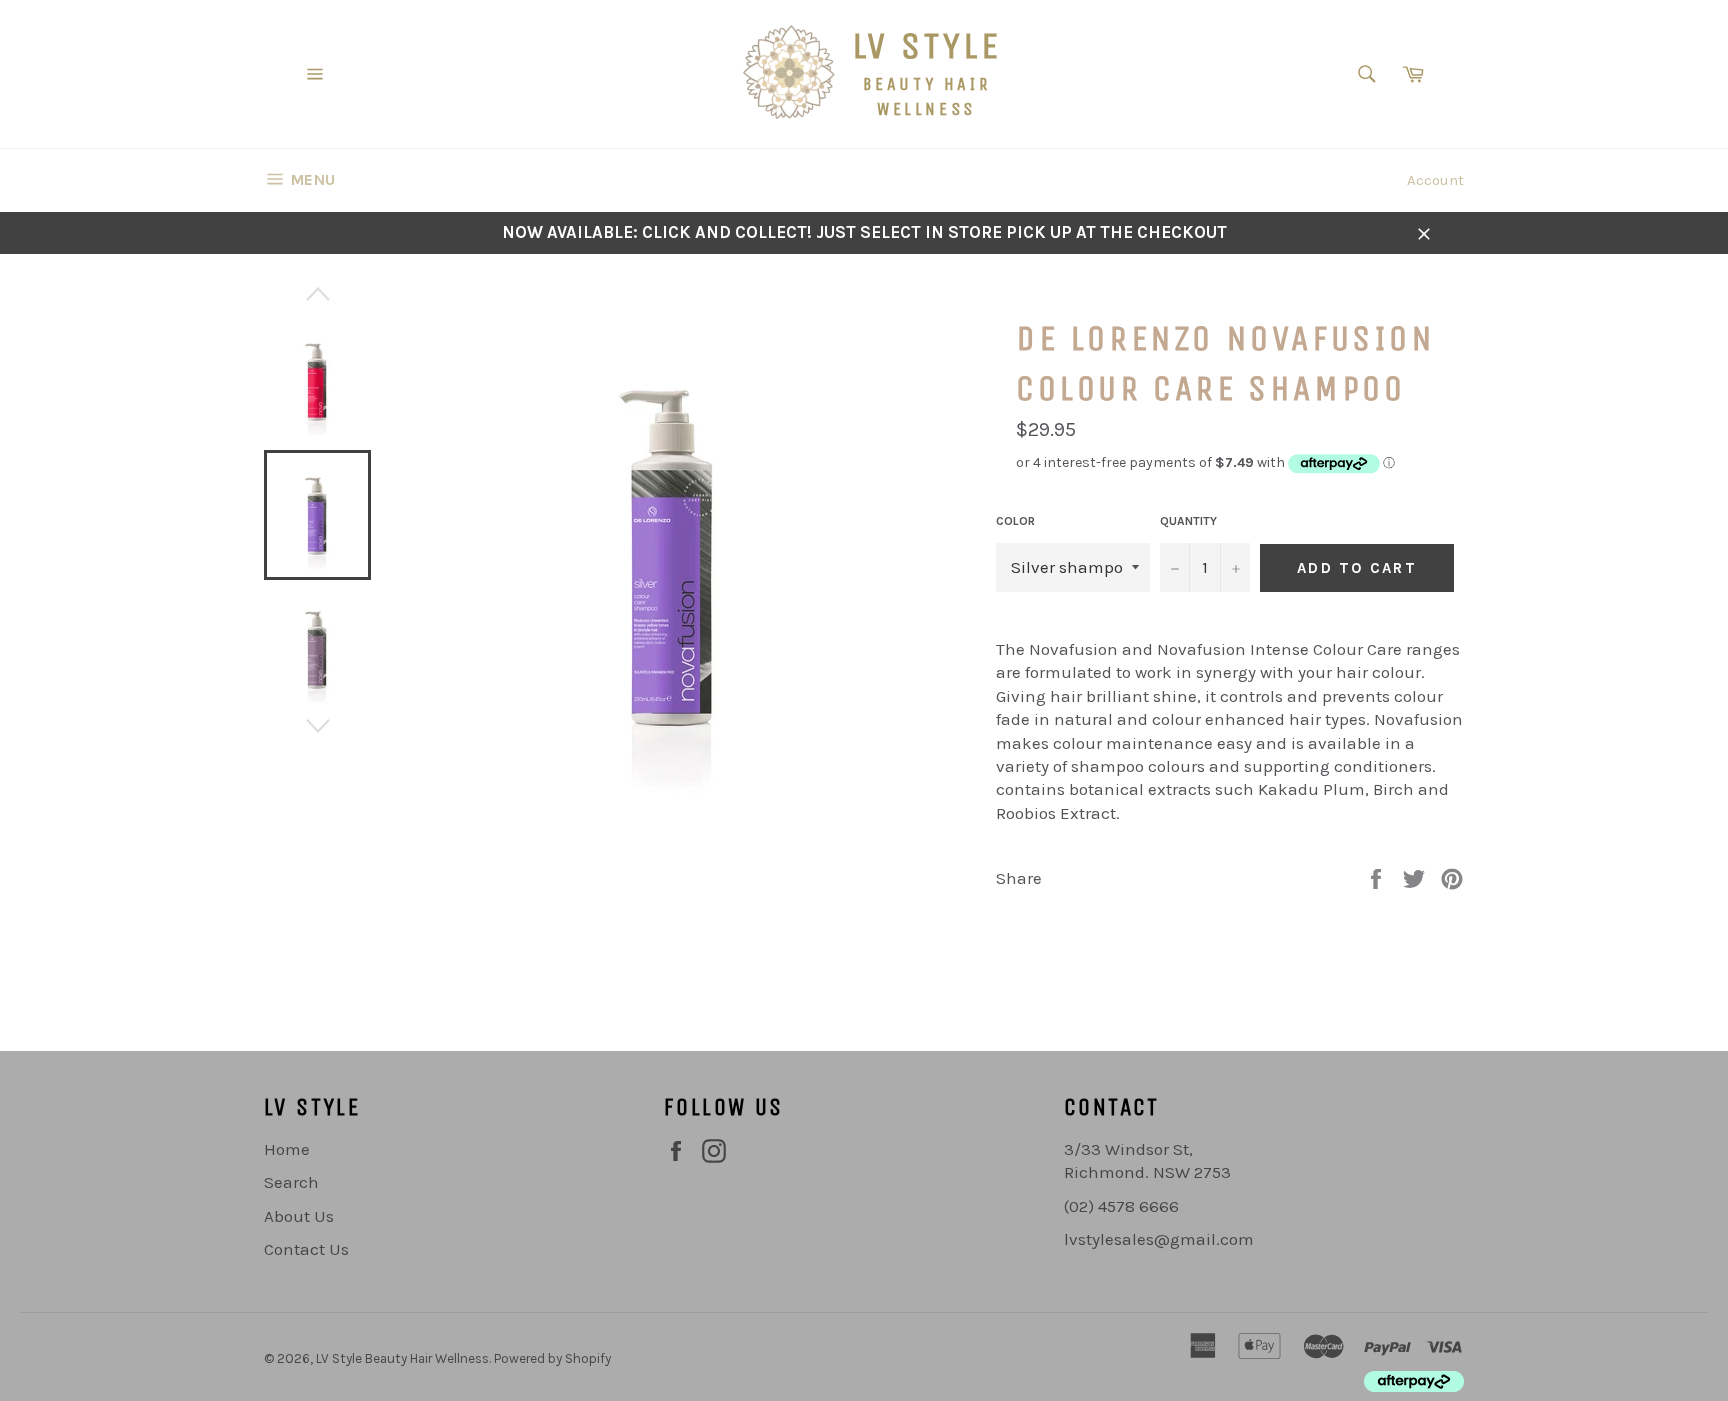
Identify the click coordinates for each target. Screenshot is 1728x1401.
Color (1015, 521)
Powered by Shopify (552, 1358)
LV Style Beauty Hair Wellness (402, 1358)
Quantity (1188, 521)
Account (1435, 180)
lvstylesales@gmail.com (1159, 1239)
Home (287, 1149)
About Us (299, 1216)
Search (291, 1182)
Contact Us (306, 1249)
